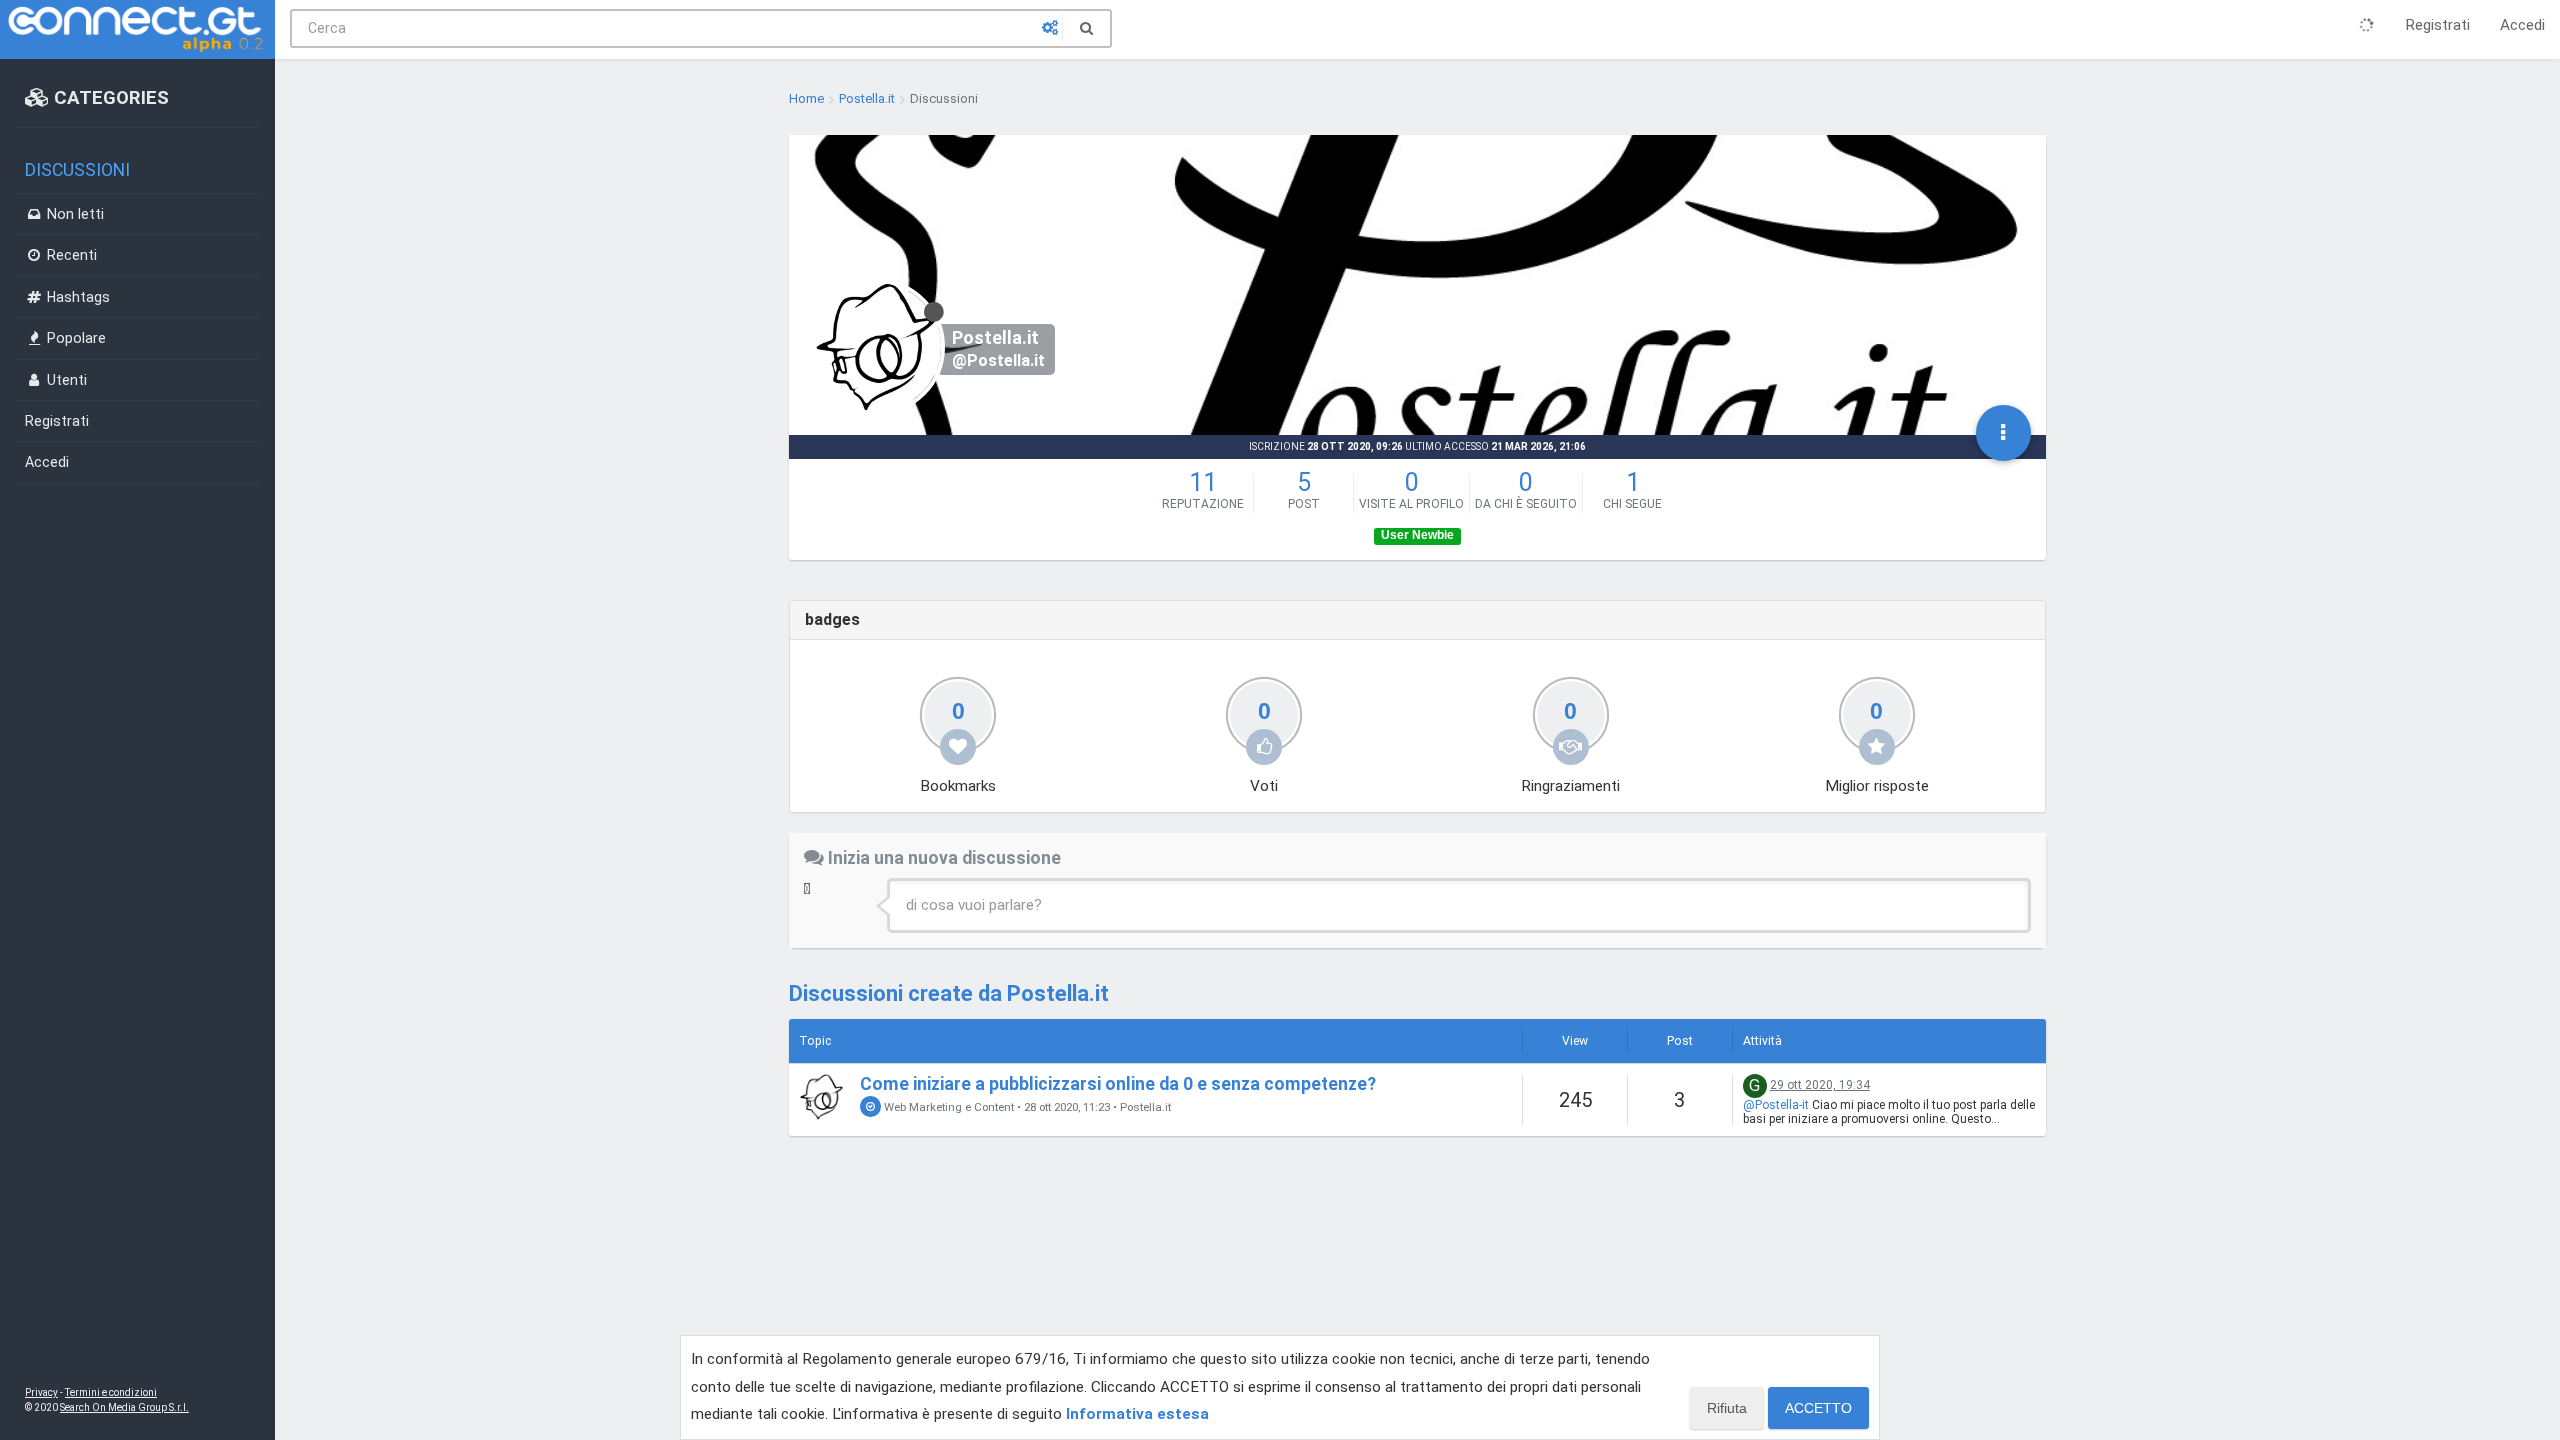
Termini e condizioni (111, 1392)
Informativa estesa (1137, 1414)
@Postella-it (1776, 1105)
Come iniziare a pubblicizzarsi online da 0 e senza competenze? (1118, 1084)
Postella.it (1145, 1107)
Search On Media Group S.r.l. (124, 1407)
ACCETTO (1818, 1408)
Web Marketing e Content (947, 1107)
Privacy (41, 1392)
